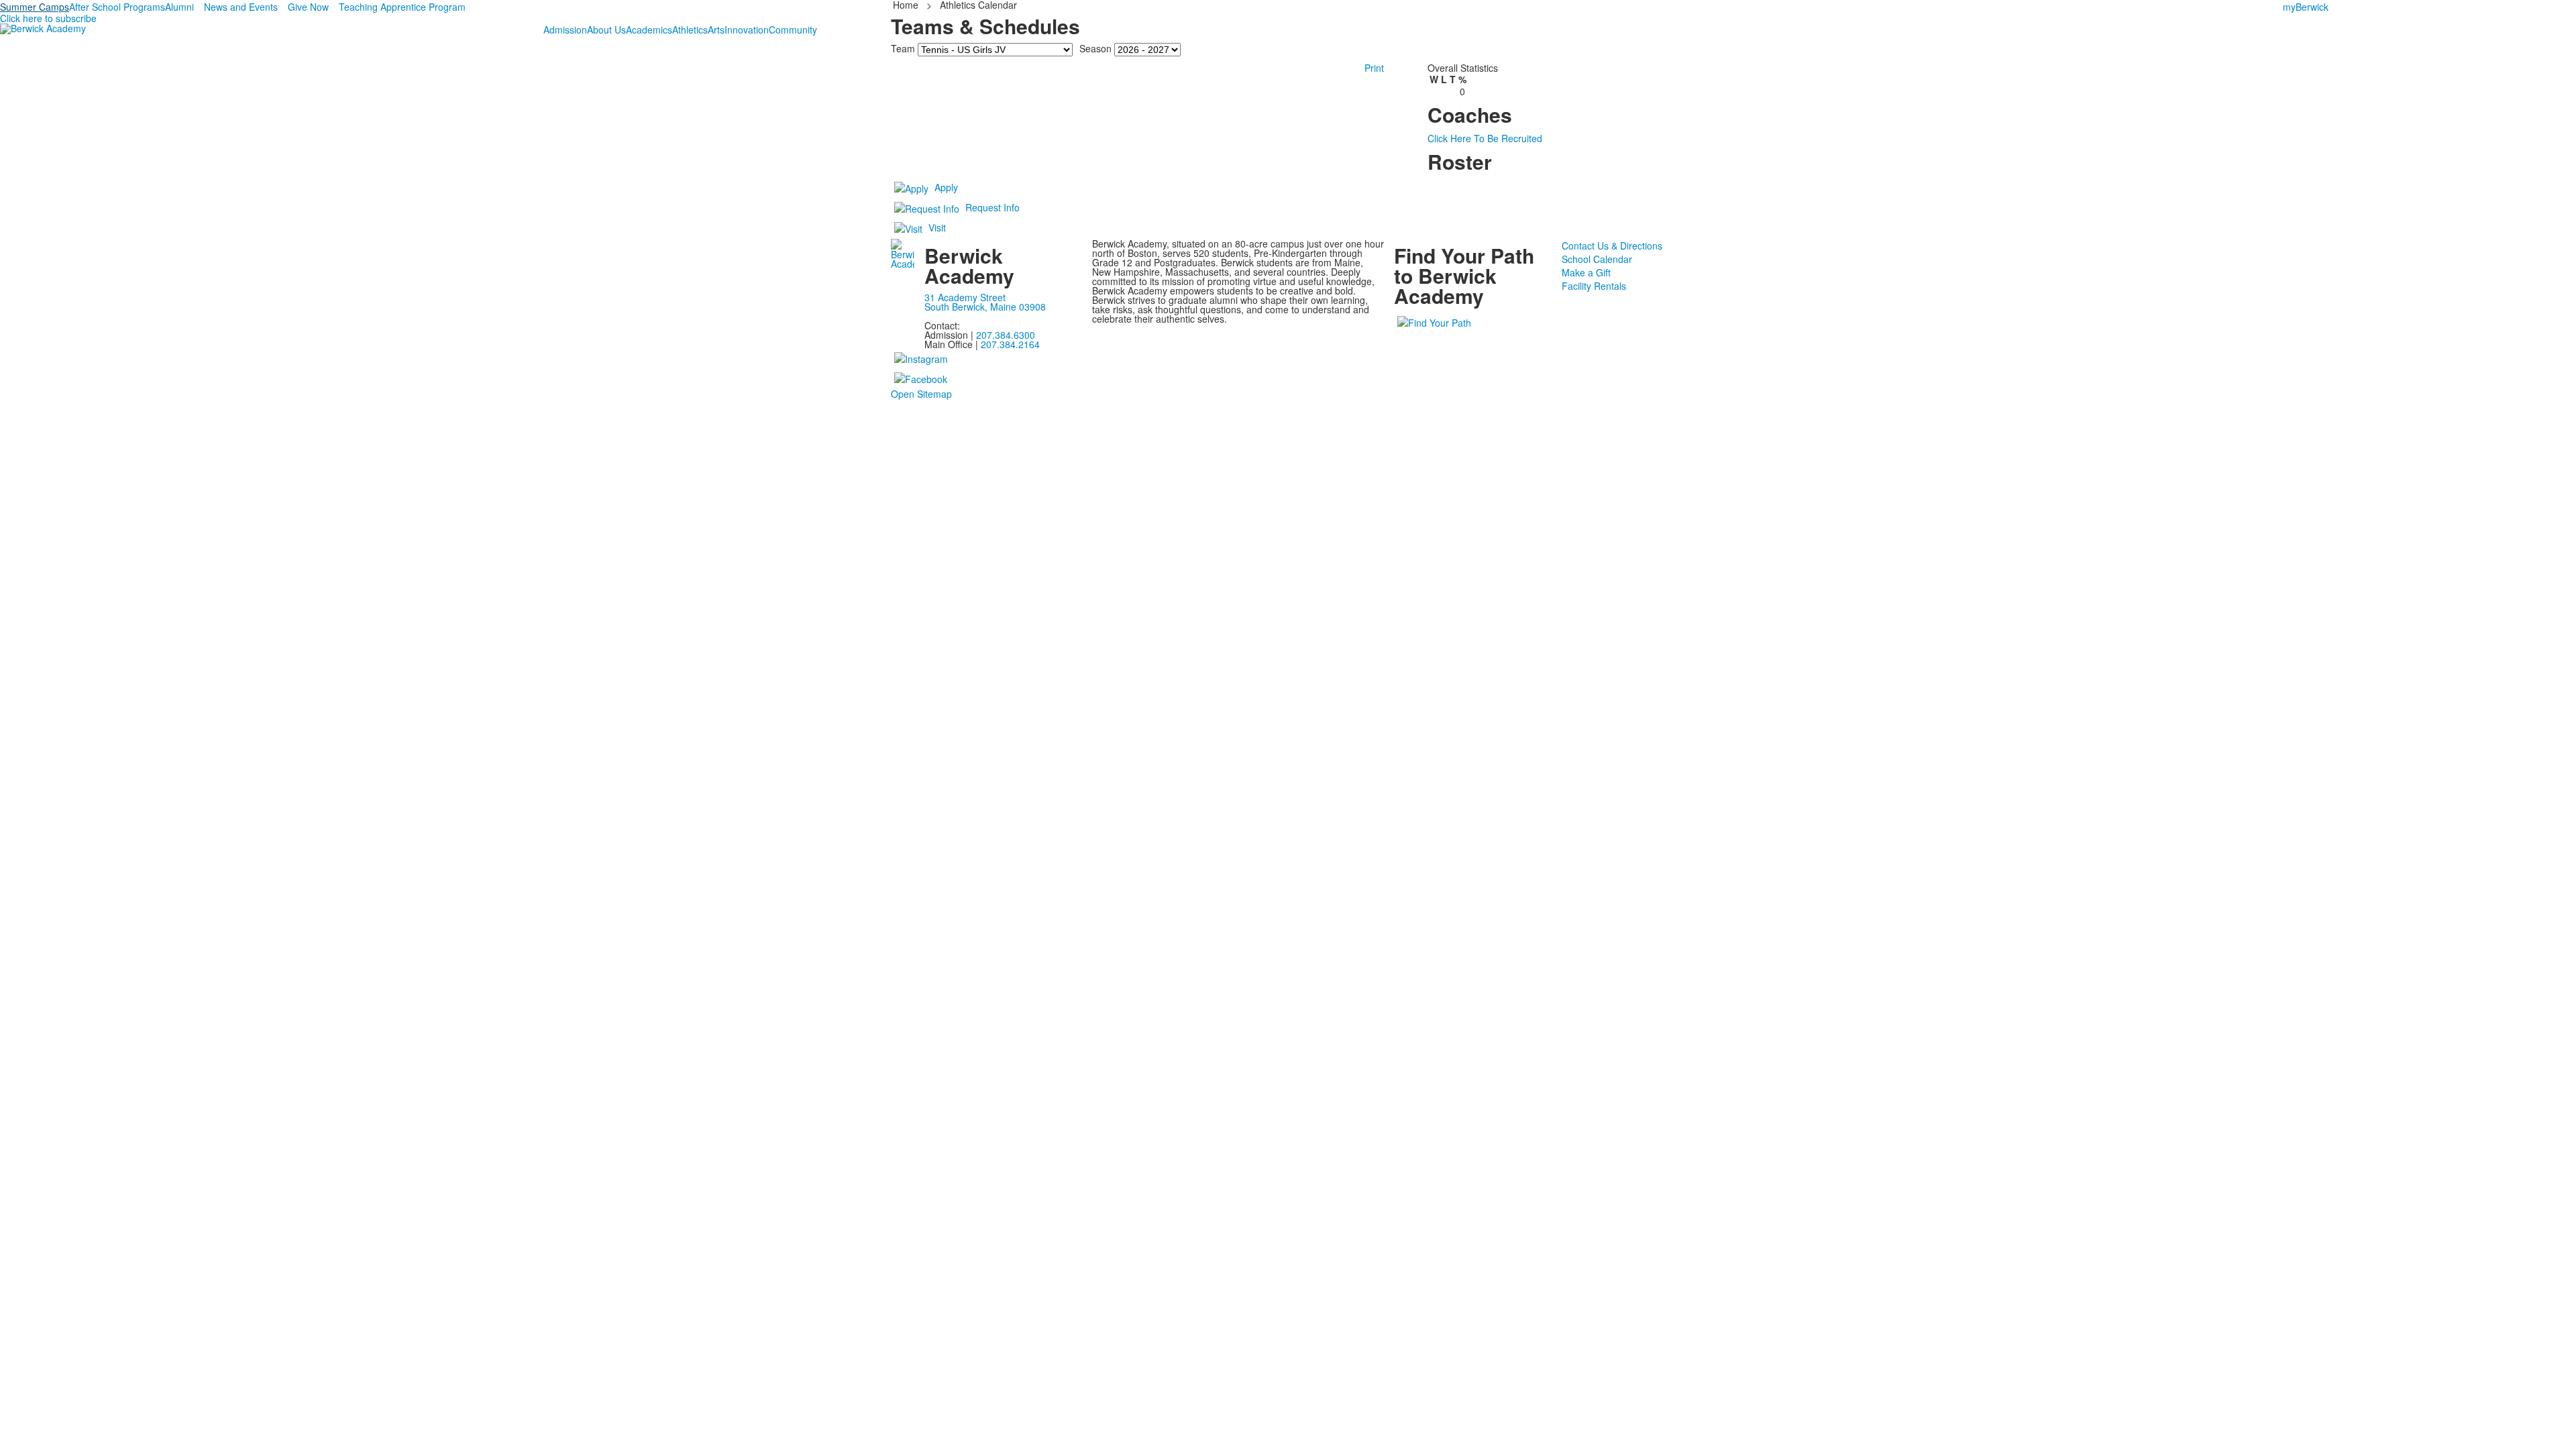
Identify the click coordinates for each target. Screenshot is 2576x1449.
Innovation (747, 30)
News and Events (241, 7)
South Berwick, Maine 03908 (985, 307)
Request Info (992, 207)
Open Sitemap (921, 394)
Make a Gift (1586, 272)
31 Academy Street (965, 297)
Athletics (690, 30)
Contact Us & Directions (1612, 246)
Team (903, 48)
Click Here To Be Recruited (1485, 138)
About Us (606, 30)
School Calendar (1597, 259)
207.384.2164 (1010, 344)
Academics (649, 30)
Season (1095, 48)
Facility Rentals (1594, 286)
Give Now (308, 7)
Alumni (179, 7)
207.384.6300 (1006, 335)
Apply (946, 187)
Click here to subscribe (48, 18)
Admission (565, 30)
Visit (937, 227)
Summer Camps (35, 7)
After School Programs (117, 7)
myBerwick (2306, 7)
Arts (716, 30)
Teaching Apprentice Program (402, 7)
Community (793, 30)
